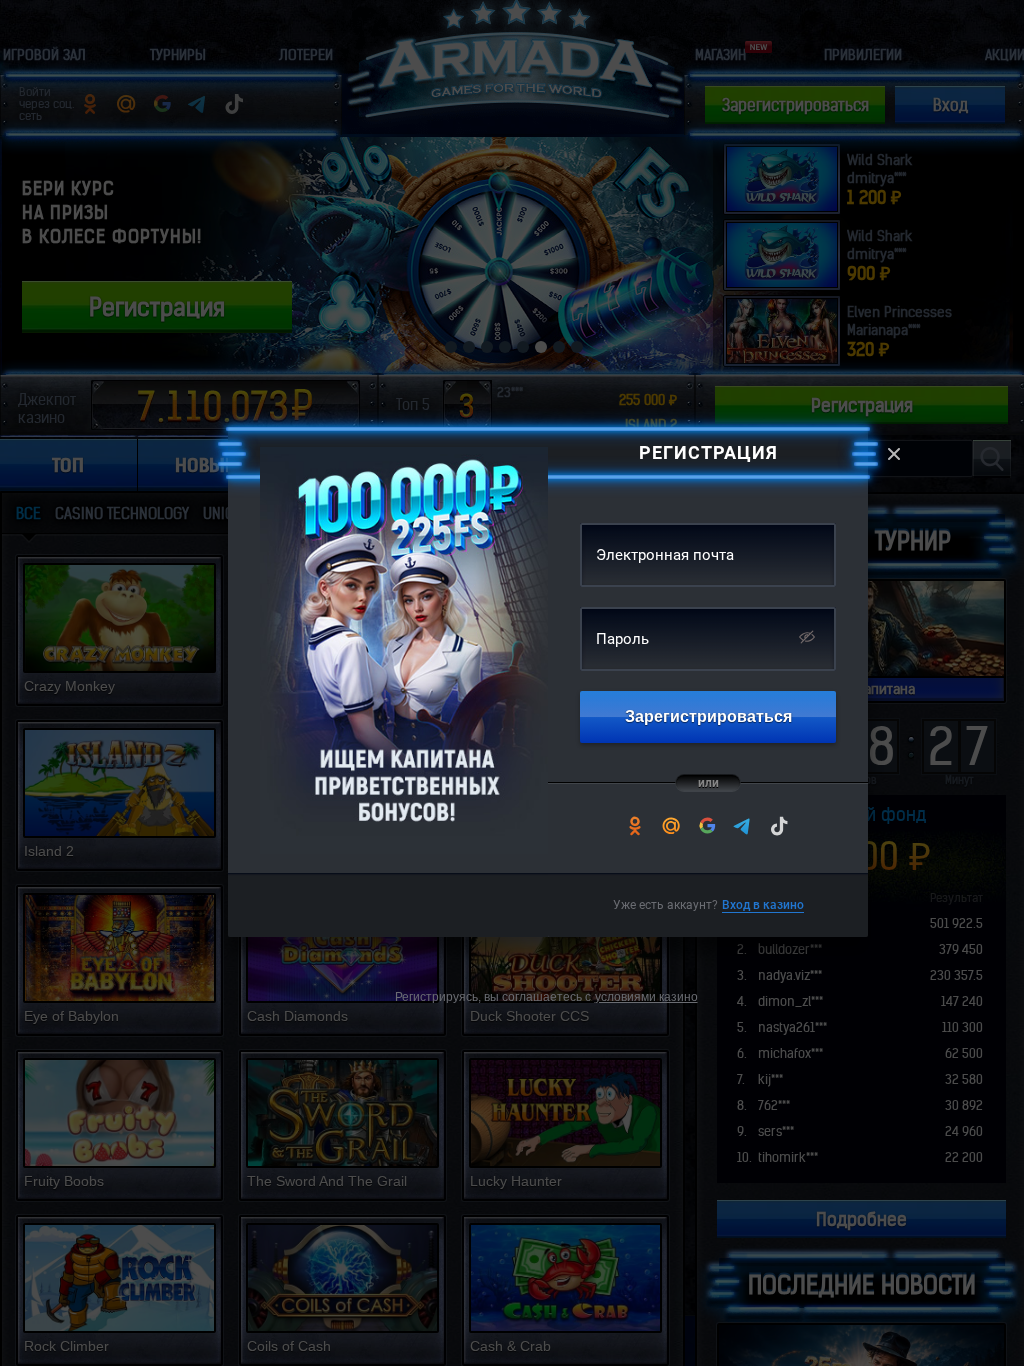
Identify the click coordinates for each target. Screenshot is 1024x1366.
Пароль (622, 639)
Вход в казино (763, 905)
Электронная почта (665, 555)
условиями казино (646, 997)
